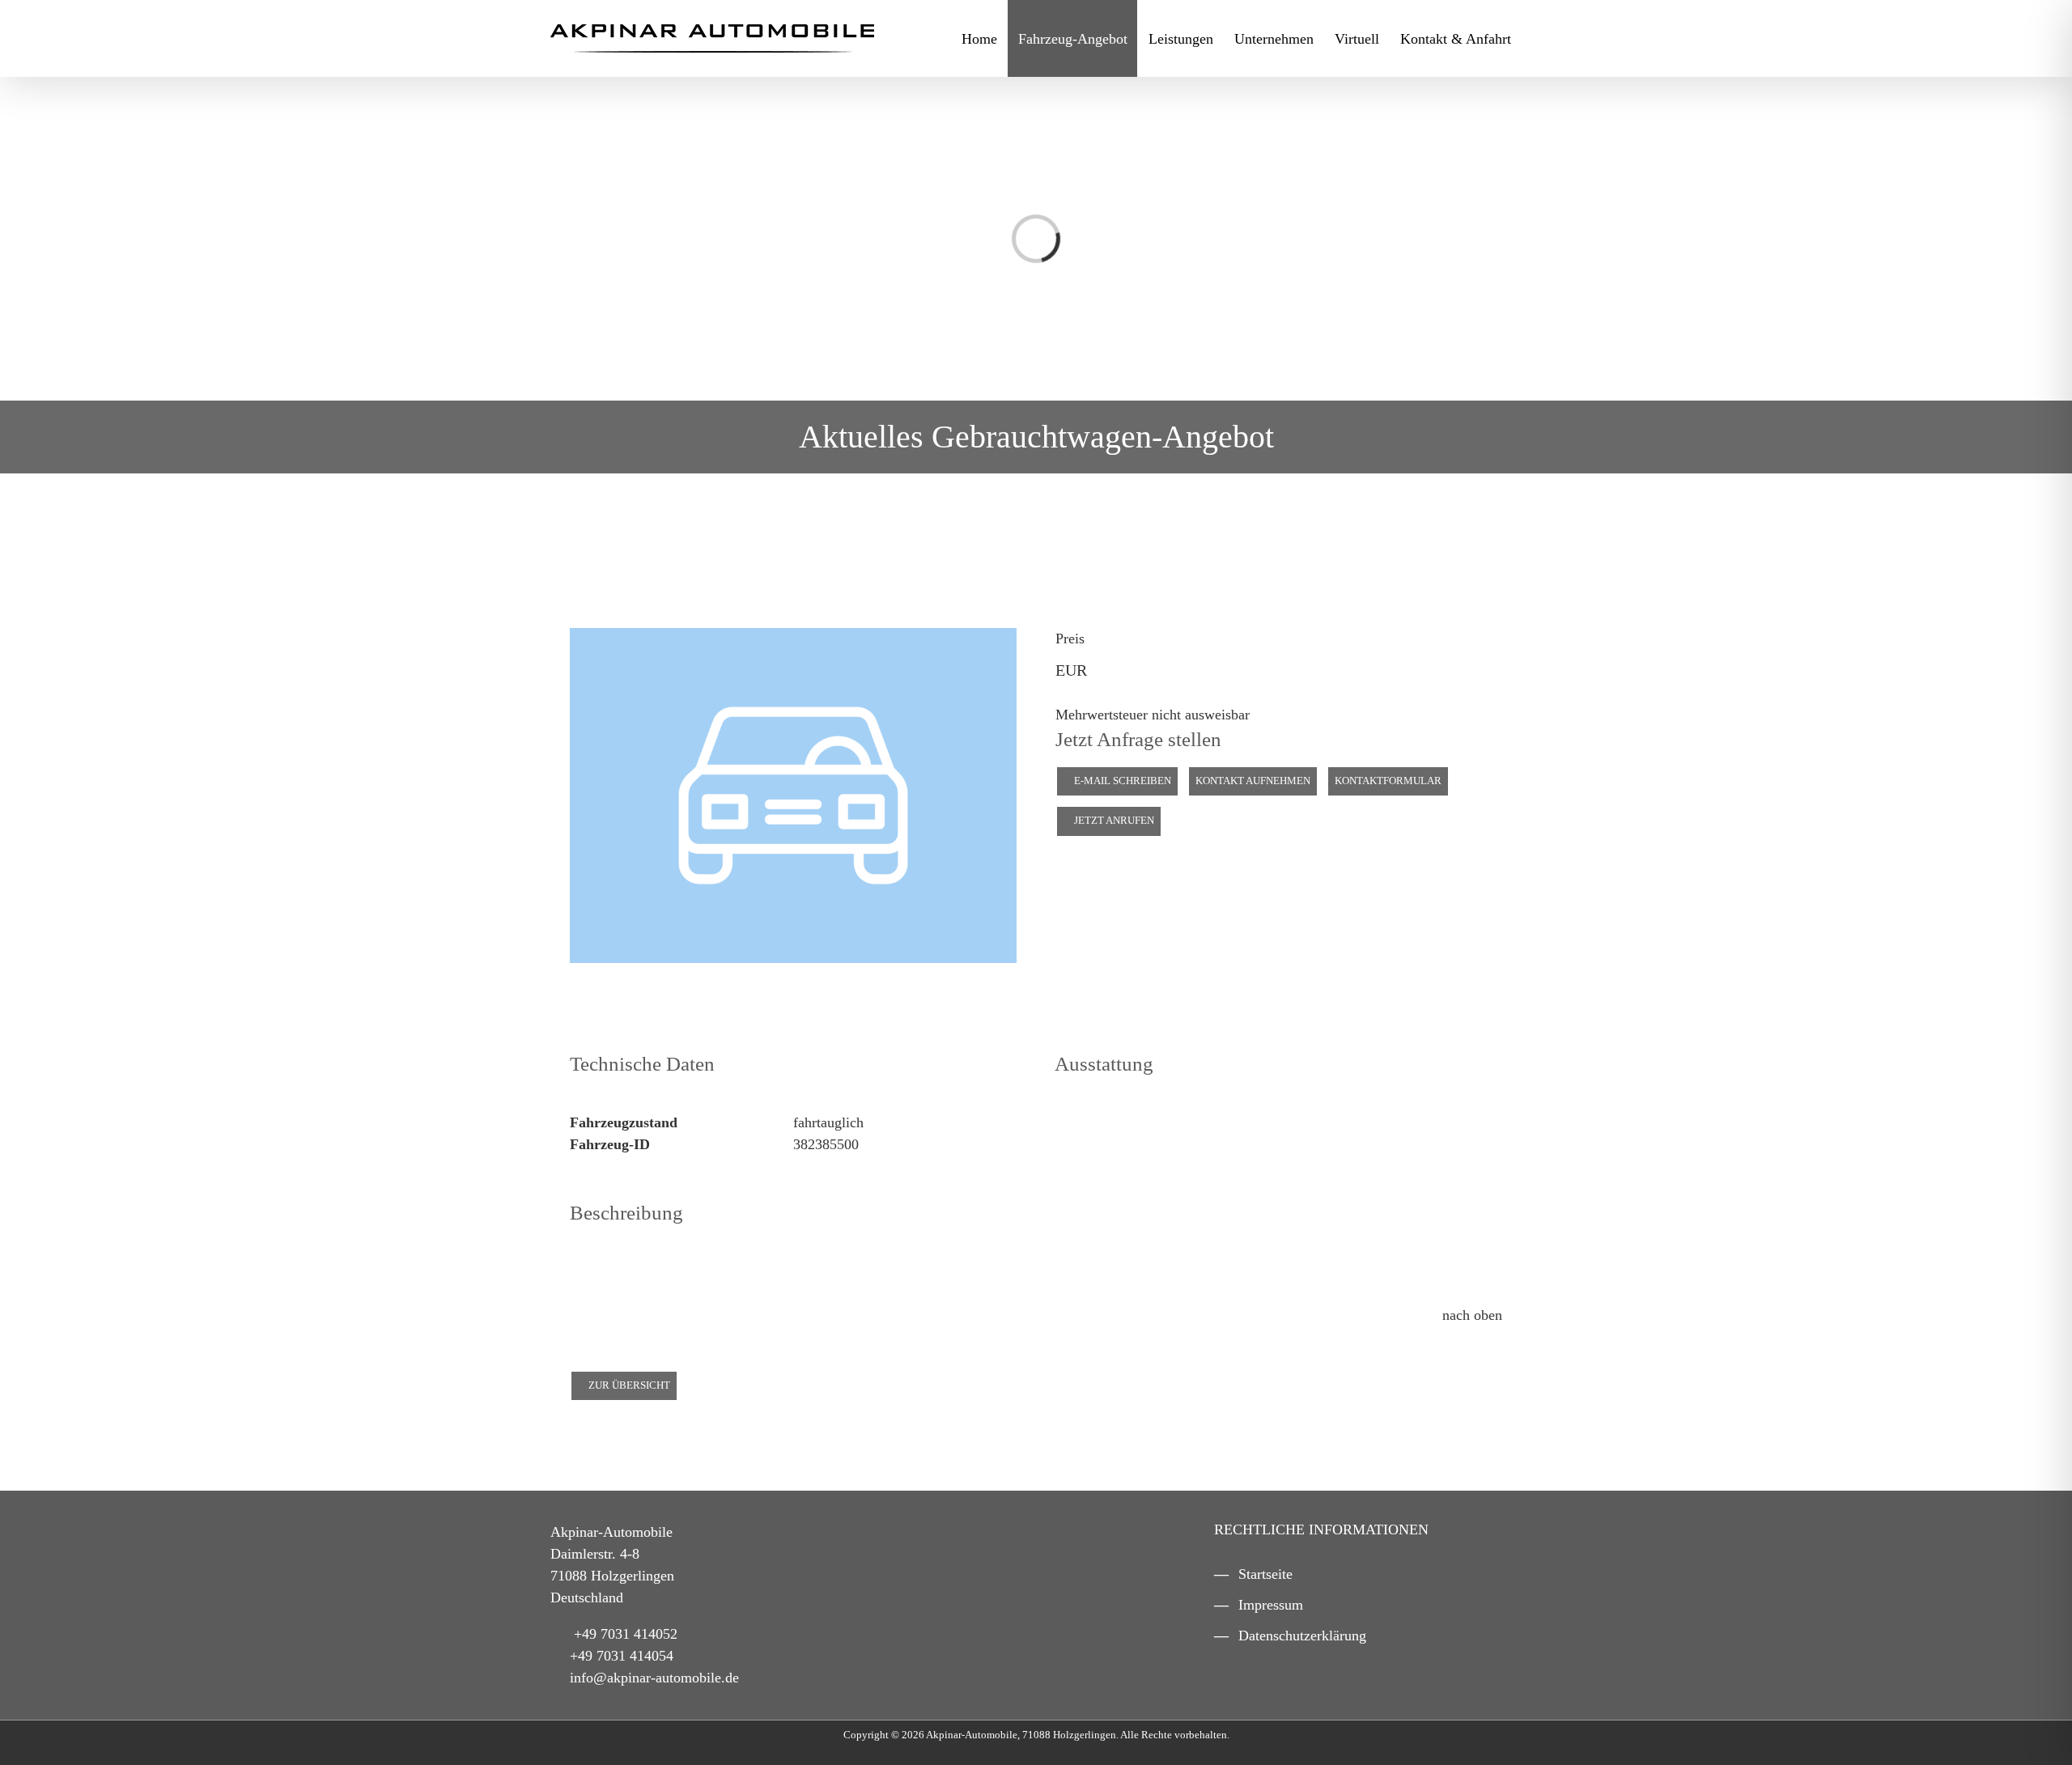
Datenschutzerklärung (1302, 1636)
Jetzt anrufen (1113, 820)
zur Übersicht (628, 1385)
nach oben (1470, 1315)
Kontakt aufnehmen (1253, 781)
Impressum (1271, 1605)
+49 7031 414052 (626, 1634)
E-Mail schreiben (1121, 781)
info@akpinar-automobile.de (654, 1678)
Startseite (1265, 1574)
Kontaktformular (1388, 781)
